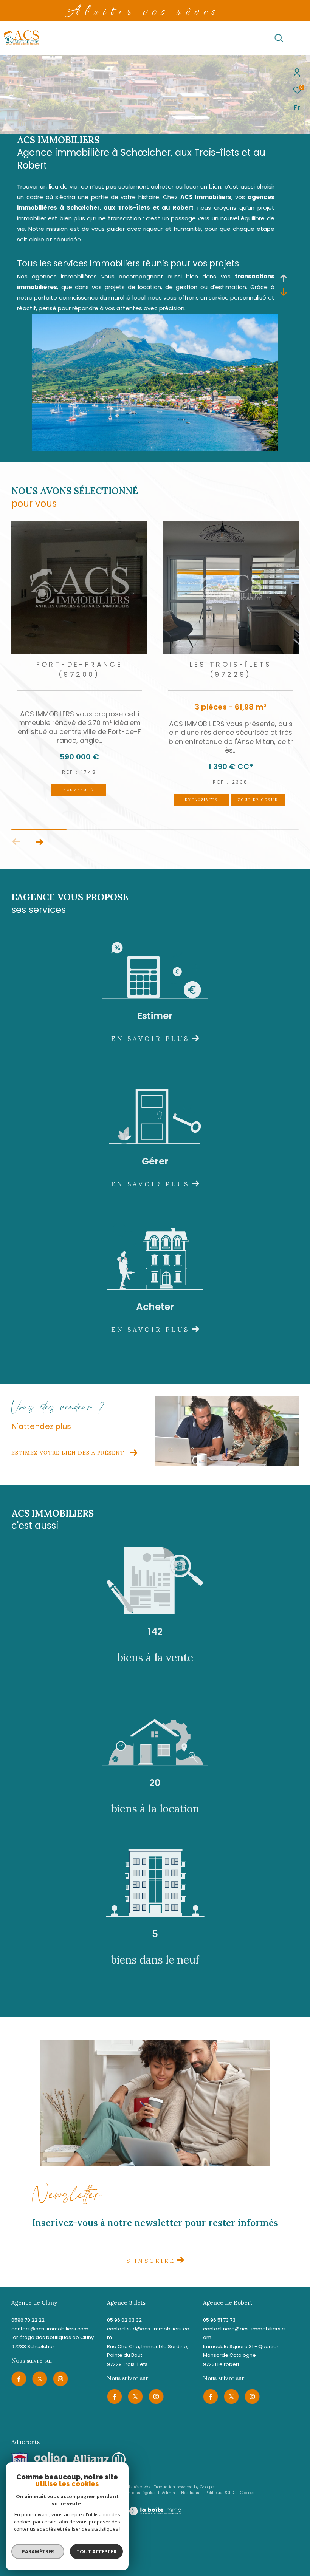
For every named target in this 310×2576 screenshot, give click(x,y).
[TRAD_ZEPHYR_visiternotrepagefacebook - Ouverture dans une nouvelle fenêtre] (19, 2379)
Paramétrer (38, 2551)
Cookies (247, 2493)
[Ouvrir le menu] (298, 34)
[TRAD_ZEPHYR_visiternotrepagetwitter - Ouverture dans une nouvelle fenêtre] (40, 2379)
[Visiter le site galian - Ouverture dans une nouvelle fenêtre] (50, 2459)
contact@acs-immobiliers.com (50, 2329)
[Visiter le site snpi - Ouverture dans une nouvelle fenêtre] (20, 2460)
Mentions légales (139, 2493)
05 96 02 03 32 (124, 2320)
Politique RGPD (220, 2493)
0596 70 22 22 (28, 2320)
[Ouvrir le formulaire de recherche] (279, 38)
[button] (39, 842)
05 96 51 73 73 (219, 2320)
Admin (169, 2493)
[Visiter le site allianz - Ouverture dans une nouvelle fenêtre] (99, 2459)
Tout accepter (96, 2551)
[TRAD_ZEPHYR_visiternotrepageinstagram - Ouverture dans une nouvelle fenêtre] (60, 2379)
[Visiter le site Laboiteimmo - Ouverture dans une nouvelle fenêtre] (155, 2506)
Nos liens (191, 2493)
